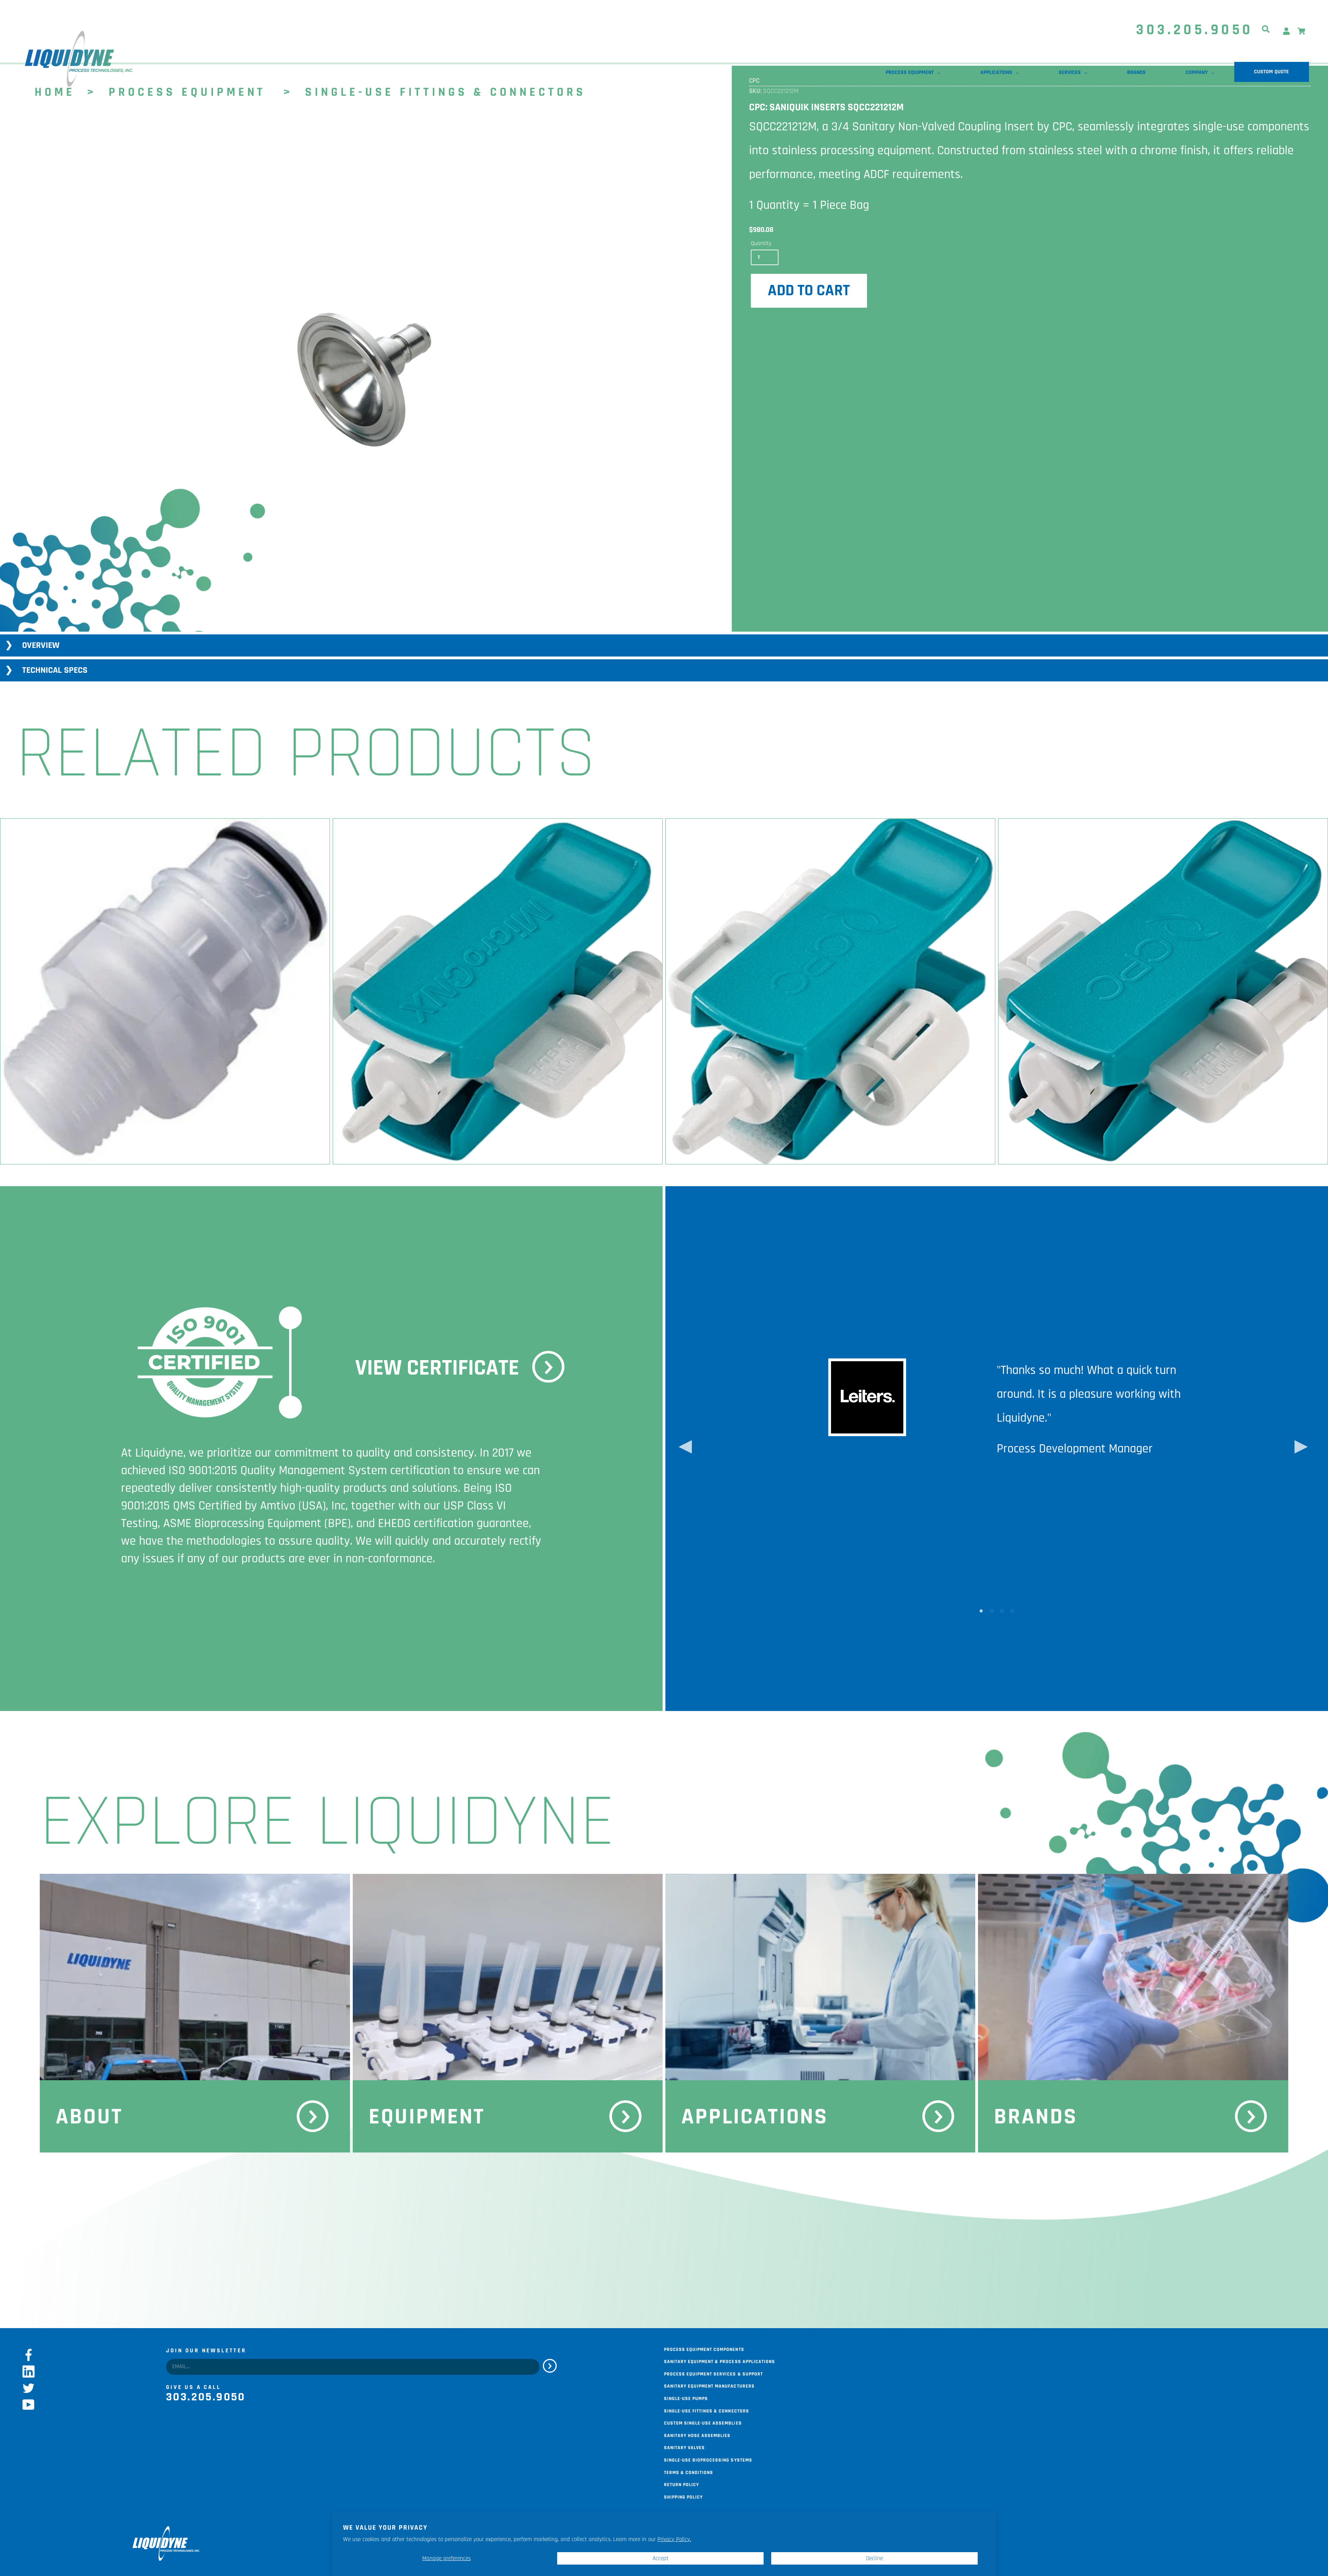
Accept (661, 2558)
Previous (682, 1449)
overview (41, 645)
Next (1298, 1449)
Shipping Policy (683, 2496)
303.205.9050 (1195, 30)
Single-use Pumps (686, 2398)
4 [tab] (1012, 1610)
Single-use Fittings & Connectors (707, 2410)
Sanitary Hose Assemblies (697, 2435)
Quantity (761, 243)
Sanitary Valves (684, 2447)
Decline (874, 2558)
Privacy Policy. (674, 2539)
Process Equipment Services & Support (713, 2373)
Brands (1035, 2117)
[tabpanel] (365, 380)
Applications (755, 2117)
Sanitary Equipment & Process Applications (720, 2361)
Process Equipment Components (704, 2349)
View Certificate (437, 1368)
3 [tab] (1002, 1610)
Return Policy (681, 2484)
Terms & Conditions (689, 2472)
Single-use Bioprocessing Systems (708, 2459)
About (89, 2117)
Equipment (427, 2117)
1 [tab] (981, 1610)
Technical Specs (55, 670)
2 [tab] (992, 1610)
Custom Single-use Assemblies (703, 2422)
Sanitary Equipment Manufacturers (709, 2386)
